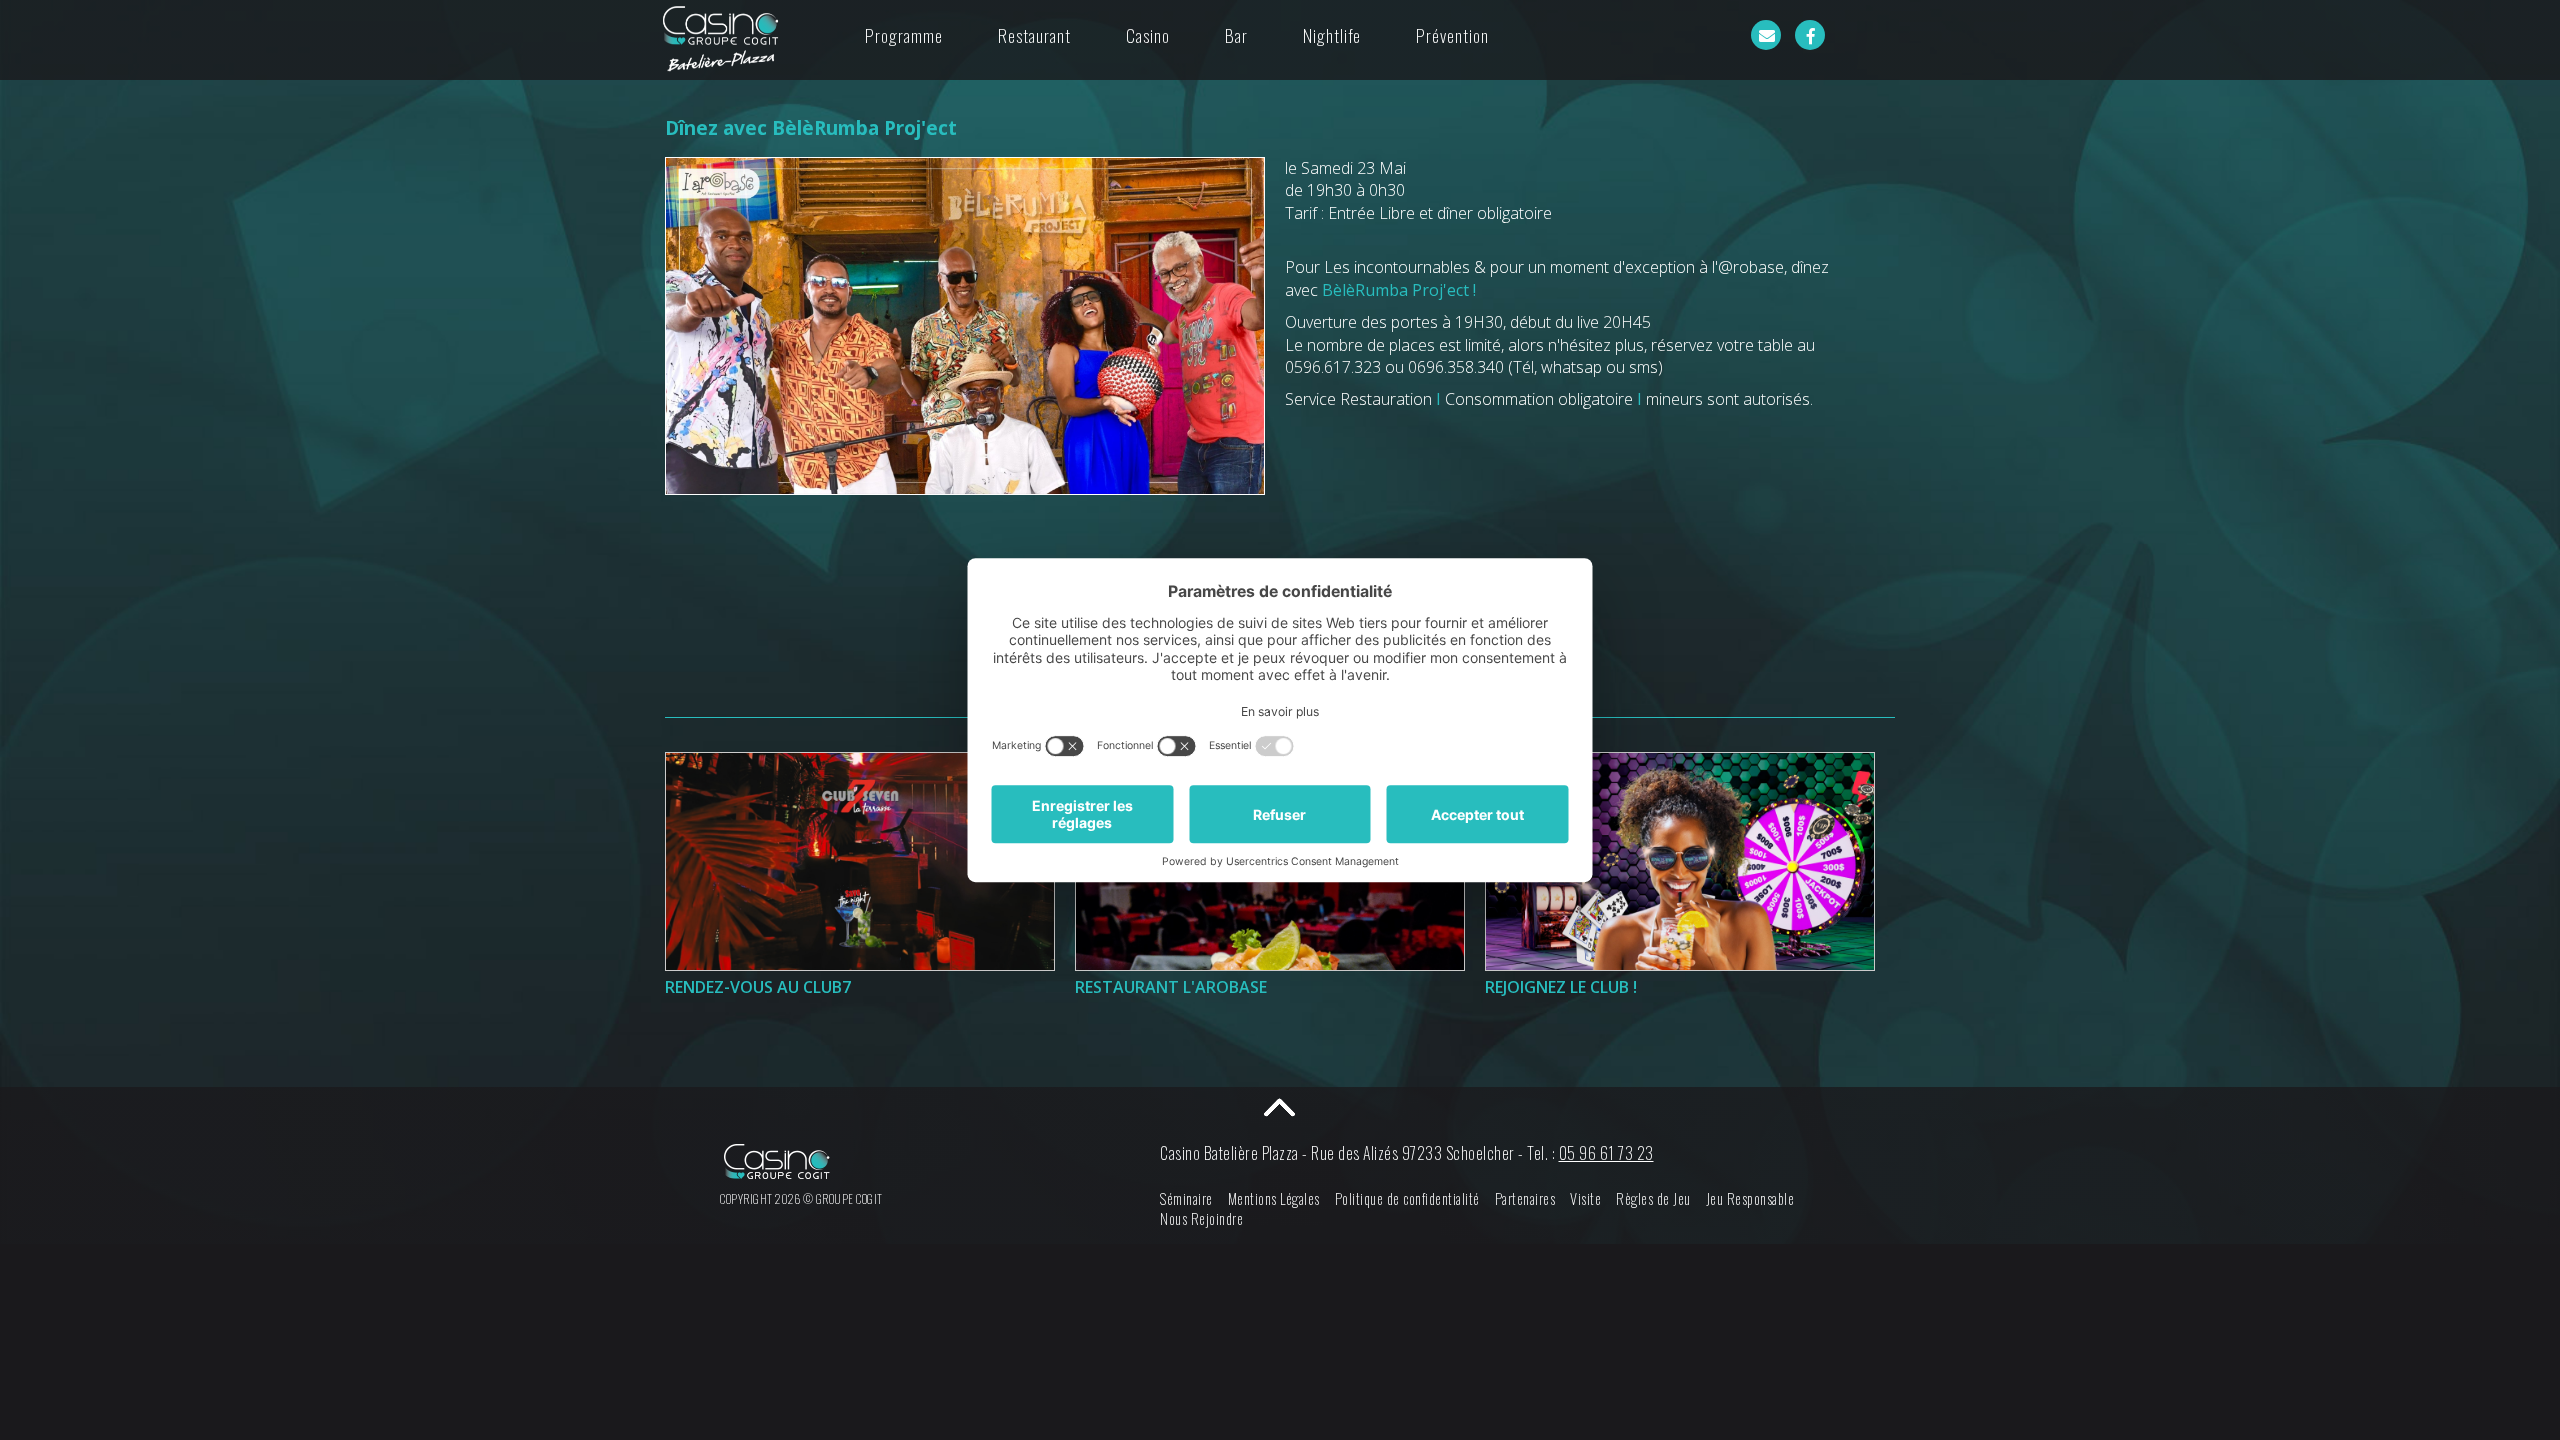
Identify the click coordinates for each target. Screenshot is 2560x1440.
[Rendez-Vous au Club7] (860, 861)
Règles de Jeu (1653, 1198)
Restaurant (1034, 35)
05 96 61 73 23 (1606, 1153)
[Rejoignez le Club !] (1680, 861)
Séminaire (1186, 1198)
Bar (1236, 35)
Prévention (1452, 35)
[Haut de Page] (1280, 1107)
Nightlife (1332, 35)
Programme (904, 35)
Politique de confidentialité (1407, 1198)
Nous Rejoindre (1201, 1218)
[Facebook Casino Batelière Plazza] (1810, 35)
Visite (1585, 1198)
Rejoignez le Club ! (1561, 987)
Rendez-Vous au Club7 (758, 987)
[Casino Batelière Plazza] (720, 40)
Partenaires (1525, 1198)
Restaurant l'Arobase (1171, 987)
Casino (1148, 35)
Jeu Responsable (1750, 1198)
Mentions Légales (1274, 1198)
